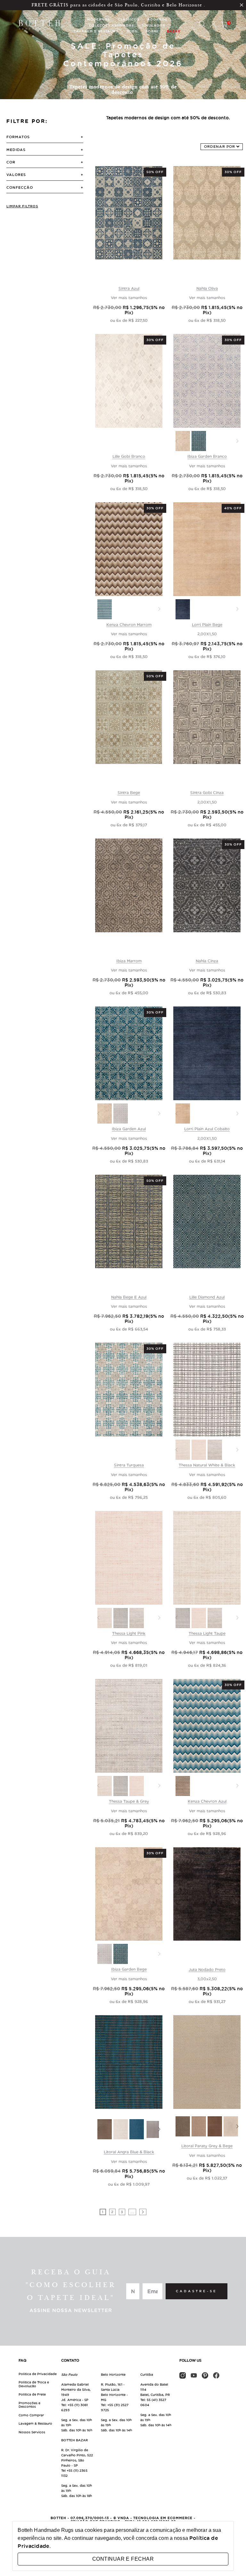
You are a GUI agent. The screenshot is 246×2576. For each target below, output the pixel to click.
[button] (159, 2129)
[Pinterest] (205, 2375)
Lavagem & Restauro (35, 2424)
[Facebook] (216, 2375)
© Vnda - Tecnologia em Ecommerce (153, 2518)
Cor (11, 162)
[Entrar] (213, 25)
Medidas (16, 150)
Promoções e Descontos (29, 2405)
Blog (132, 31)
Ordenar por (220, 147)
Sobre (152, 31)
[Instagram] (183, 2375)
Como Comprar (31, 2415)
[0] (224, 25)
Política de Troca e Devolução (34, 2384)
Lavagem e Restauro (96, 31)
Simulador (154, 25)
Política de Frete (32, 2394)
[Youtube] (194, 2375)
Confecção (20, 187)
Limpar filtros (22, 206)
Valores (16, 175)
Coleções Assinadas (111, 25)
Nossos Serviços (32, 2432)
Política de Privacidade (38, 2374)
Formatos (18, 137)
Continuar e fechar (123, 2559)
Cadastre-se (197, 2291)
